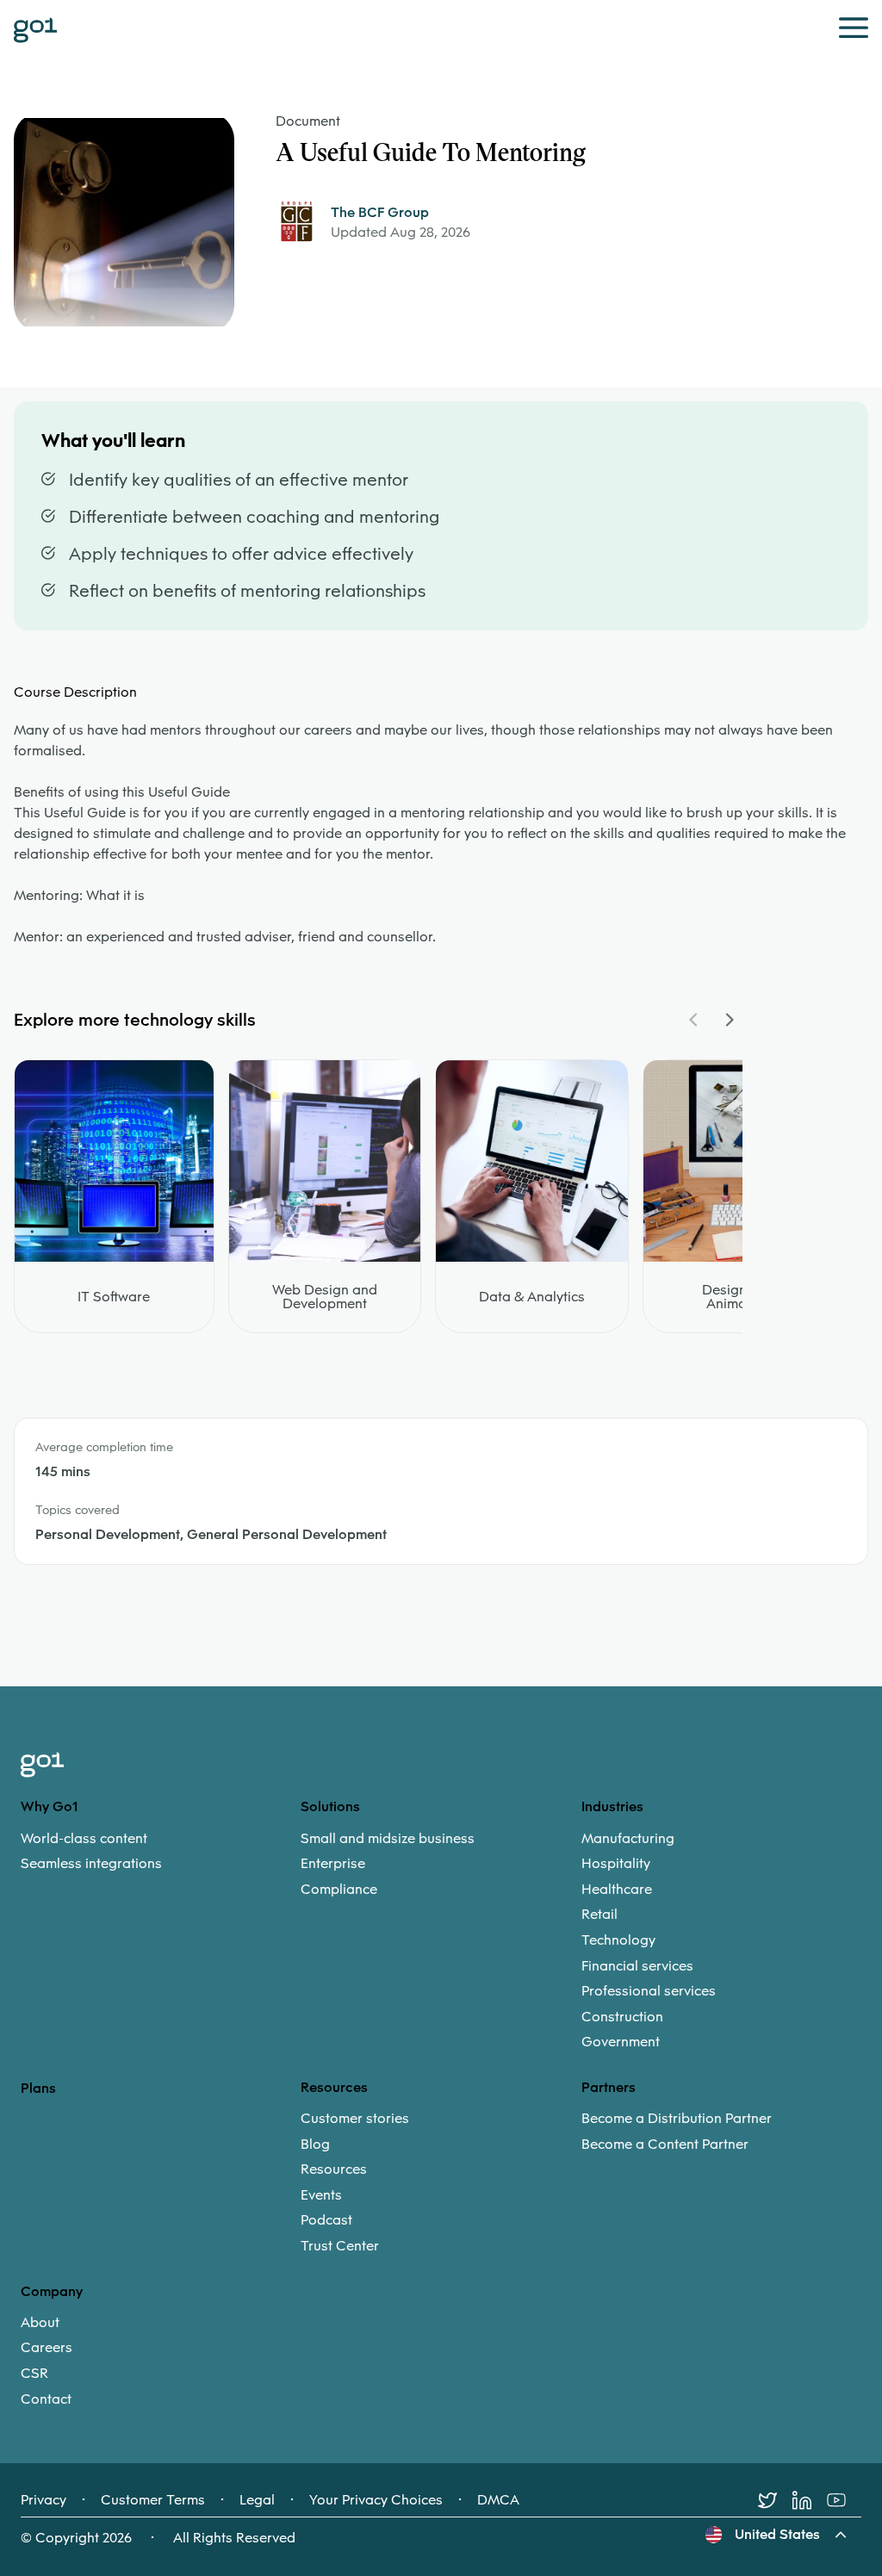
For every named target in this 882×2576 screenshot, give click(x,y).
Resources (334, 2169)
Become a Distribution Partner (677, 2119)
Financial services (637, 1966)
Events (321, 2195)
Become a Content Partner (665, 2145)
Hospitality (616, 1864)
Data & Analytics (532, 1297)
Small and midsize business (388, 1839)
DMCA (498, 2500)
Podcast (326, 2220)
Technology (618, 1940)
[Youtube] (844, 2500)
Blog (315, 2145)
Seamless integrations (91, 1864)
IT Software (114, 1297)
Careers (47, 2348)
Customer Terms (153, 2500)
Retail (599, 1915)
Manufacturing (628, 1839)
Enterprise (333, 1864)
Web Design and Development (325, 1297)
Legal (257, 2500)
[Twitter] (775, 2500)
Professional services (649, 1991)
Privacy (43, 2500)
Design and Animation (739, 1297)
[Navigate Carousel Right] (729, 1020)
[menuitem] (161, 1851)
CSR (34, 2374)
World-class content (84, 1839)
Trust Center (340, 2246)
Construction (622, 2017)
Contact (46, 2399)
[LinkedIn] (810, 2500)
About (40, 2323)
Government (621, 2042)
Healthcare (617, 1890)
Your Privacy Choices (376, 2500)
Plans (38, 2088)
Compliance (339, 1890)
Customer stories (355, 2119)
